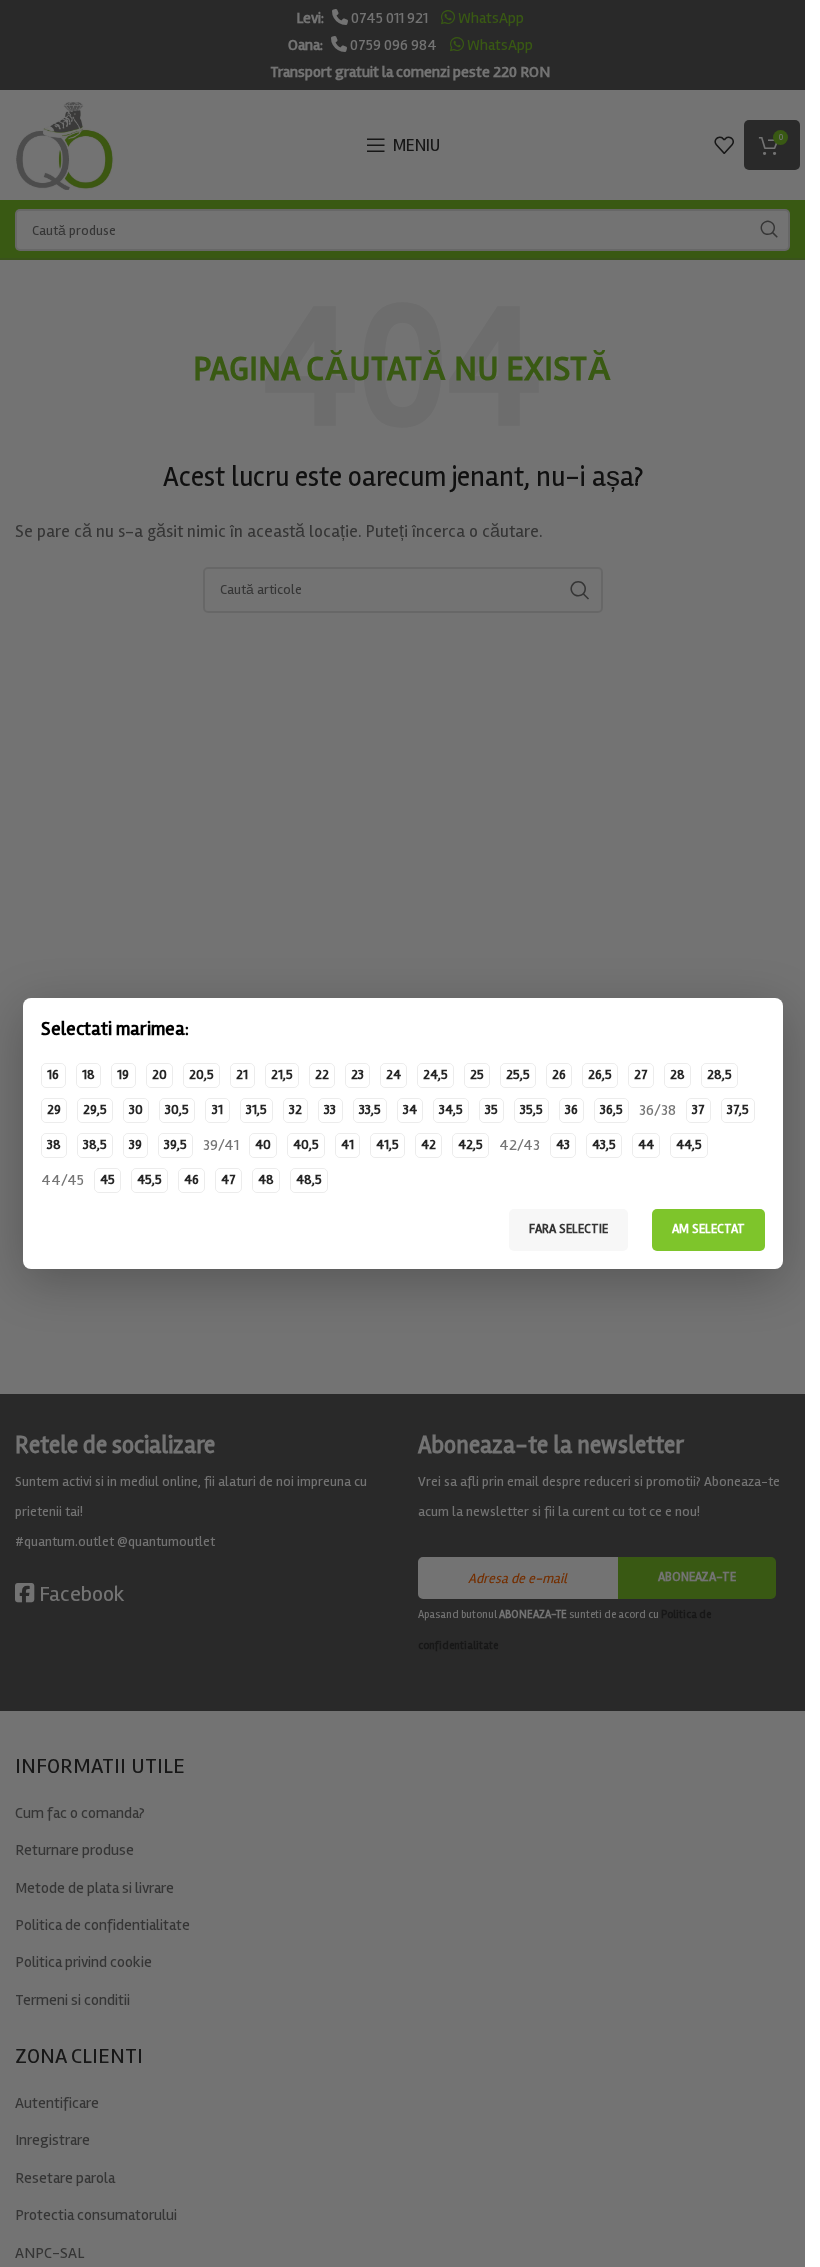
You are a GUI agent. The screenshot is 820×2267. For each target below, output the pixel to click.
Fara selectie (568, 1229)
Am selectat (708, 1229)
